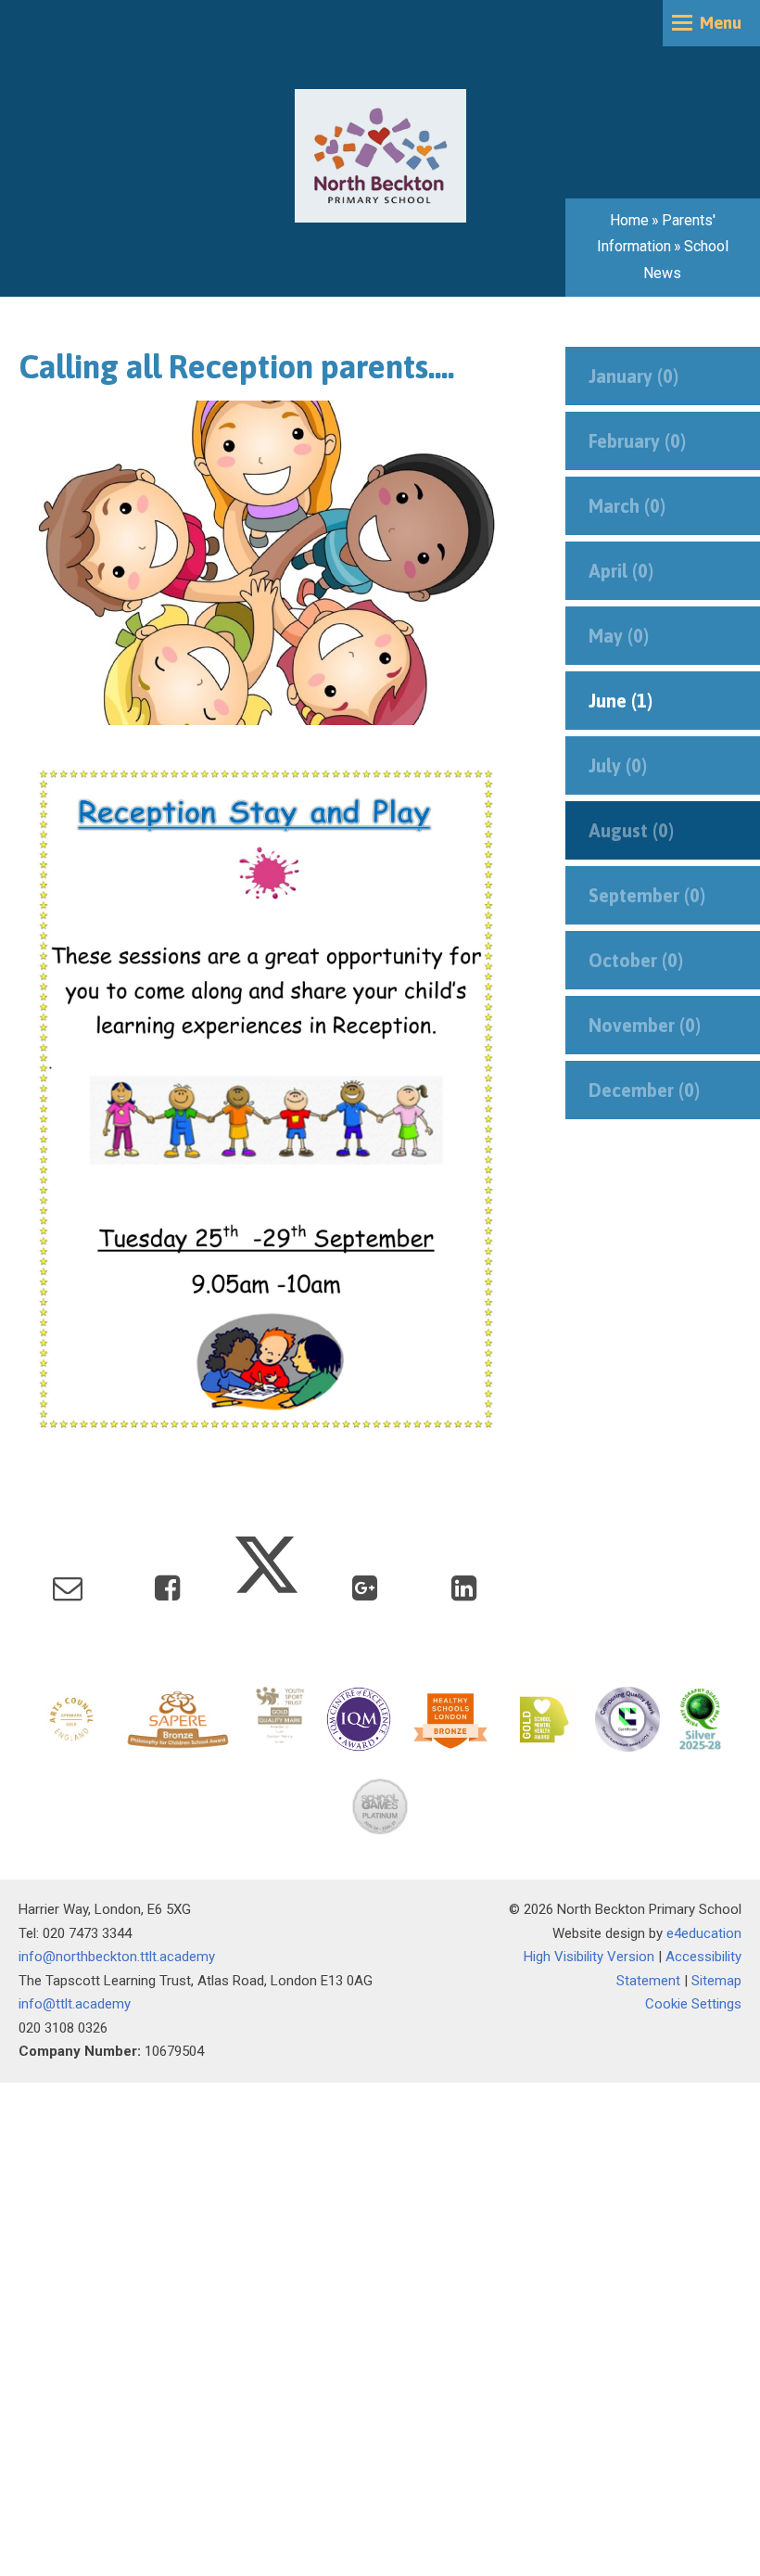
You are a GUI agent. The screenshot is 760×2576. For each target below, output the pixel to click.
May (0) (619, 636)
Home (629, 220)
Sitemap (716, 1981)
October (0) (636, 960)
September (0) (647, 895)
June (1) (621, 701)
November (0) (645, 1025)
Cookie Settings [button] (693, 2004)
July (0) (618, 765)
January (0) (633, 376)
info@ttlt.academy (75, 2004)
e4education (704, 1933)
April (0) (621, 571)
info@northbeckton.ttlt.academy (117, 1957)
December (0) (644, 1090)
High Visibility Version (589, 1957)
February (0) (637, 441)
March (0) (627, 506)
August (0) (631, 830)
